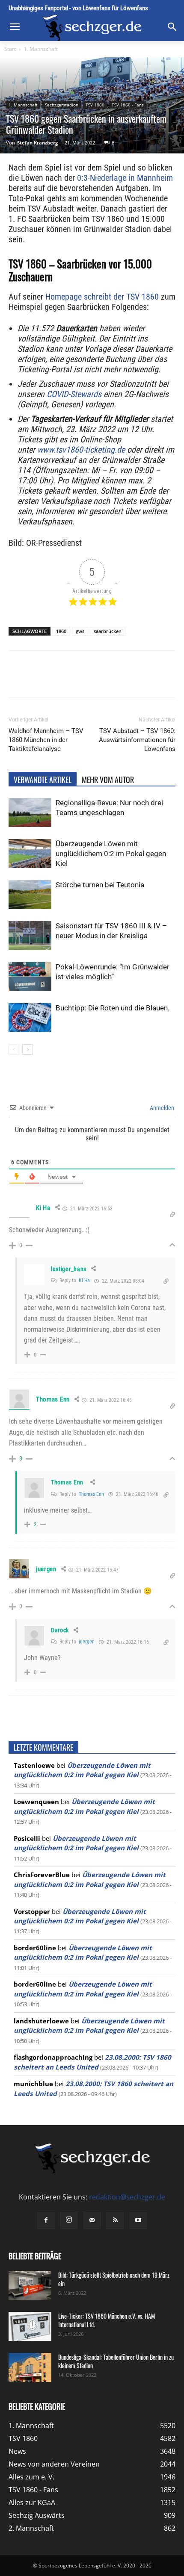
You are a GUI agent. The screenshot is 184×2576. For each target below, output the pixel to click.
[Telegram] (123, 680)
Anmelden (161, 1108)
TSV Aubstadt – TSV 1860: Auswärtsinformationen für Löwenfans (137, 740)
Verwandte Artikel (43, 780)
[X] (64, 680)
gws (80, 631)
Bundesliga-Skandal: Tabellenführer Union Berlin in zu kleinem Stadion (116, 2361)
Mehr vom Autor (108, 780)
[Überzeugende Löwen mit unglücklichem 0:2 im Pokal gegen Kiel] (30, 854)
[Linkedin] (103, 680)
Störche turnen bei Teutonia (100, 885)
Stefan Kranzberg (37, 143)
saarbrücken (108, 631)
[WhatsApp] (83, 680)
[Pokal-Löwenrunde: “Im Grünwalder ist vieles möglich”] (30, 977)
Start (10, 49)
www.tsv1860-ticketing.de (81, 450)
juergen (87, 1642)
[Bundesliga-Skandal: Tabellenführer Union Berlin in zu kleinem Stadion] (30, 2368)
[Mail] (92, 2220)
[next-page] (28, 1050)
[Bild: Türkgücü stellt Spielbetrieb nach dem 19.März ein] (30, 2286)
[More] (143, 680)
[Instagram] (69, 2220)
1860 (61, 631)
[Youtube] (138, 2220)
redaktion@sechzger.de (127, 2197)
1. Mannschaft (41, 49)
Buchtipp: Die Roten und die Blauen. (113, 1008)
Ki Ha (84, 1281)
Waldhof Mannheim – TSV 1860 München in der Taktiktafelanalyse (46, 740)
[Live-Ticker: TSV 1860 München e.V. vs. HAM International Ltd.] (30, 2327)
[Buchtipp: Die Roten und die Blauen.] (30, 1018)
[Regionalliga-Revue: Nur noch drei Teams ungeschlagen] (30, 813)
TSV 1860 (95, 105)
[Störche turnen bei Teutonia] (30, 895)
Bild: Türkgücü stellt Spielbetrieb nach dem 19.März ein (114, 2279)
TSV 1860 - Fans (128, 105)
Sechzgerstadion (62, 105)
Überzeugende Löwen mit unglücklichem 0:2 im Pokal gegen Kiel (111, 854)
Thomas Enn (53, 1399)
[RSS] (115, 2220)
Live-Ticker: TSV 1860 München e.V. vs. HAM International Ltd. (107, 2320)
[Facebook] (44, 680)
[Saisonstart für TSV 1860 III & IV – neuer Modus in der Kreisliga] (30, 936)
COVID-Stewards (74, 394)
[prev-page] (14, 1050)
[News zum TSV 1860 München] (92, 28)
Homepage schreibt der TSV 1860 (102, 297)
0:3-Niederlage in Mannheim (125, 178)
